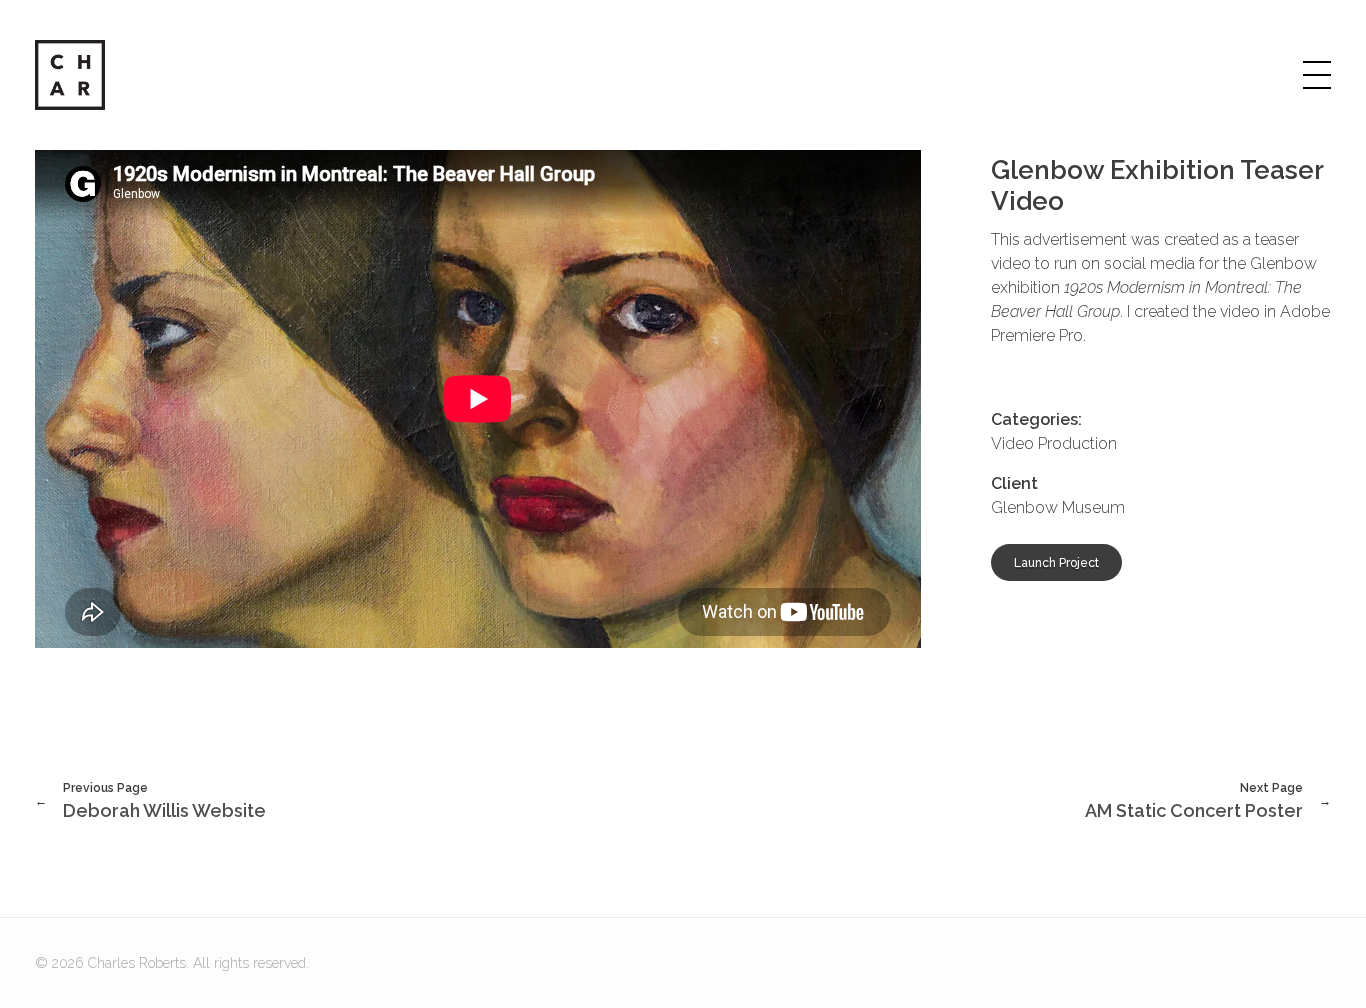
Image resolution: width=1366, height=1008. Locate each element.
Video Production (1054, 443)
